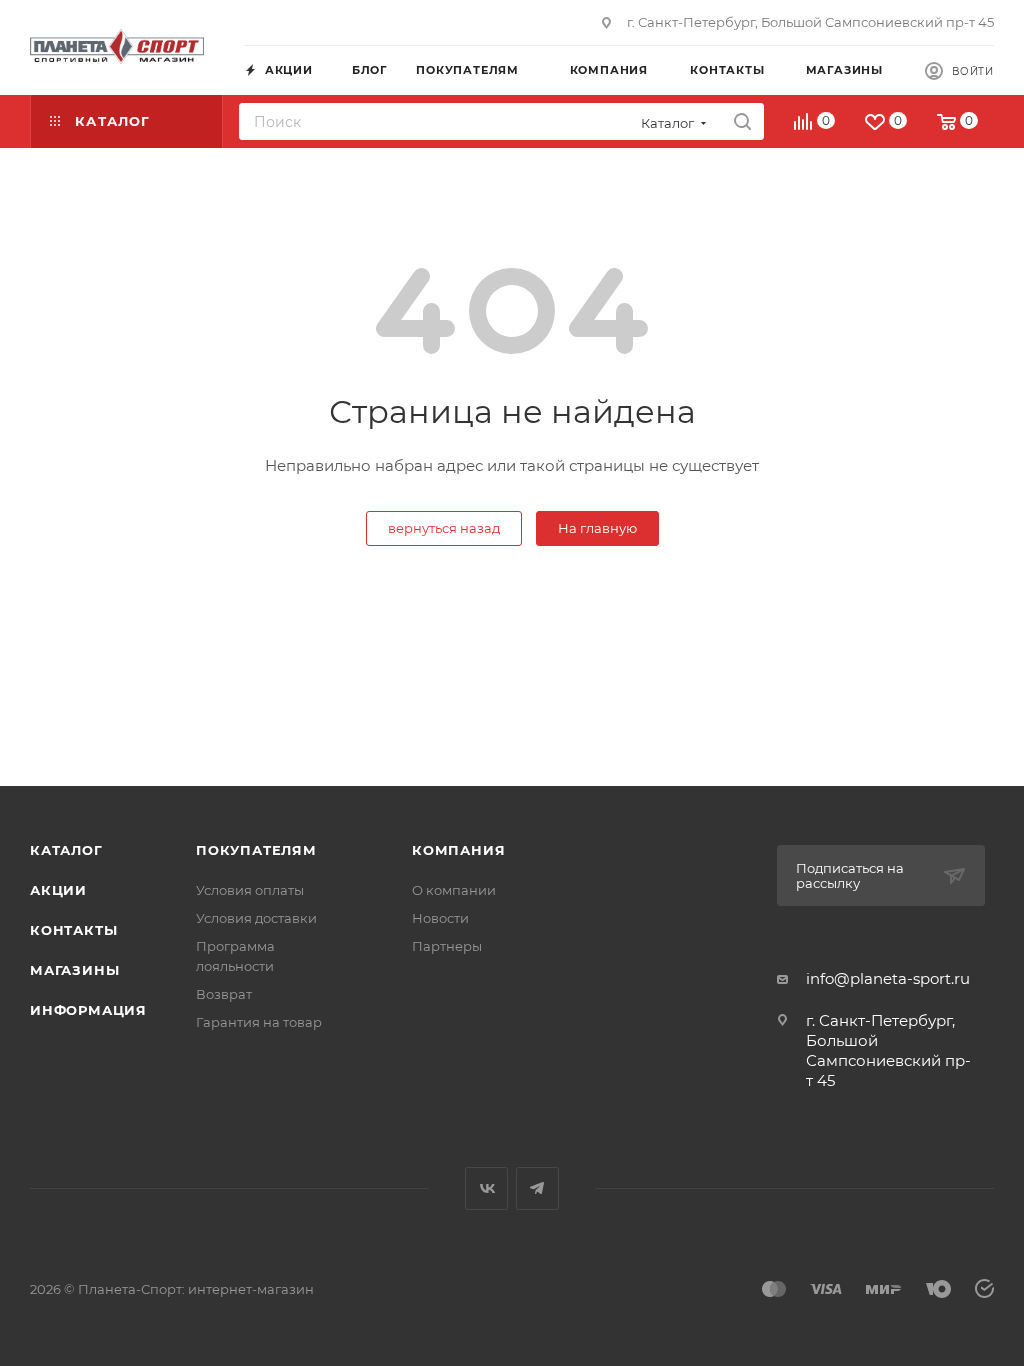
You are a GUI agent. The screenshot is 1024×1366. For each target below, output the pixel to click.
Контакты (73, 930)
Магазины (74, 970)
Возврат (224, 994)
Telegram (537, 1188)
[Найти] (742, 121)
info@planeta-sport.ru (888, 978)
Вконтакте (486, 1188)
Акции (58, 890)
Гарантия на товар (259, 1022)
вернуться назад (444, 528)
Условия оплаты (250, 890)
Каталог (66, 850)
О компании (454, 890)
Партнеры (447, 946)
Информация (88, 1010)
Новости (440, 918)
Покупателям (256, 850)
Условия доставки (256, 918)
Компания (458, 850)
